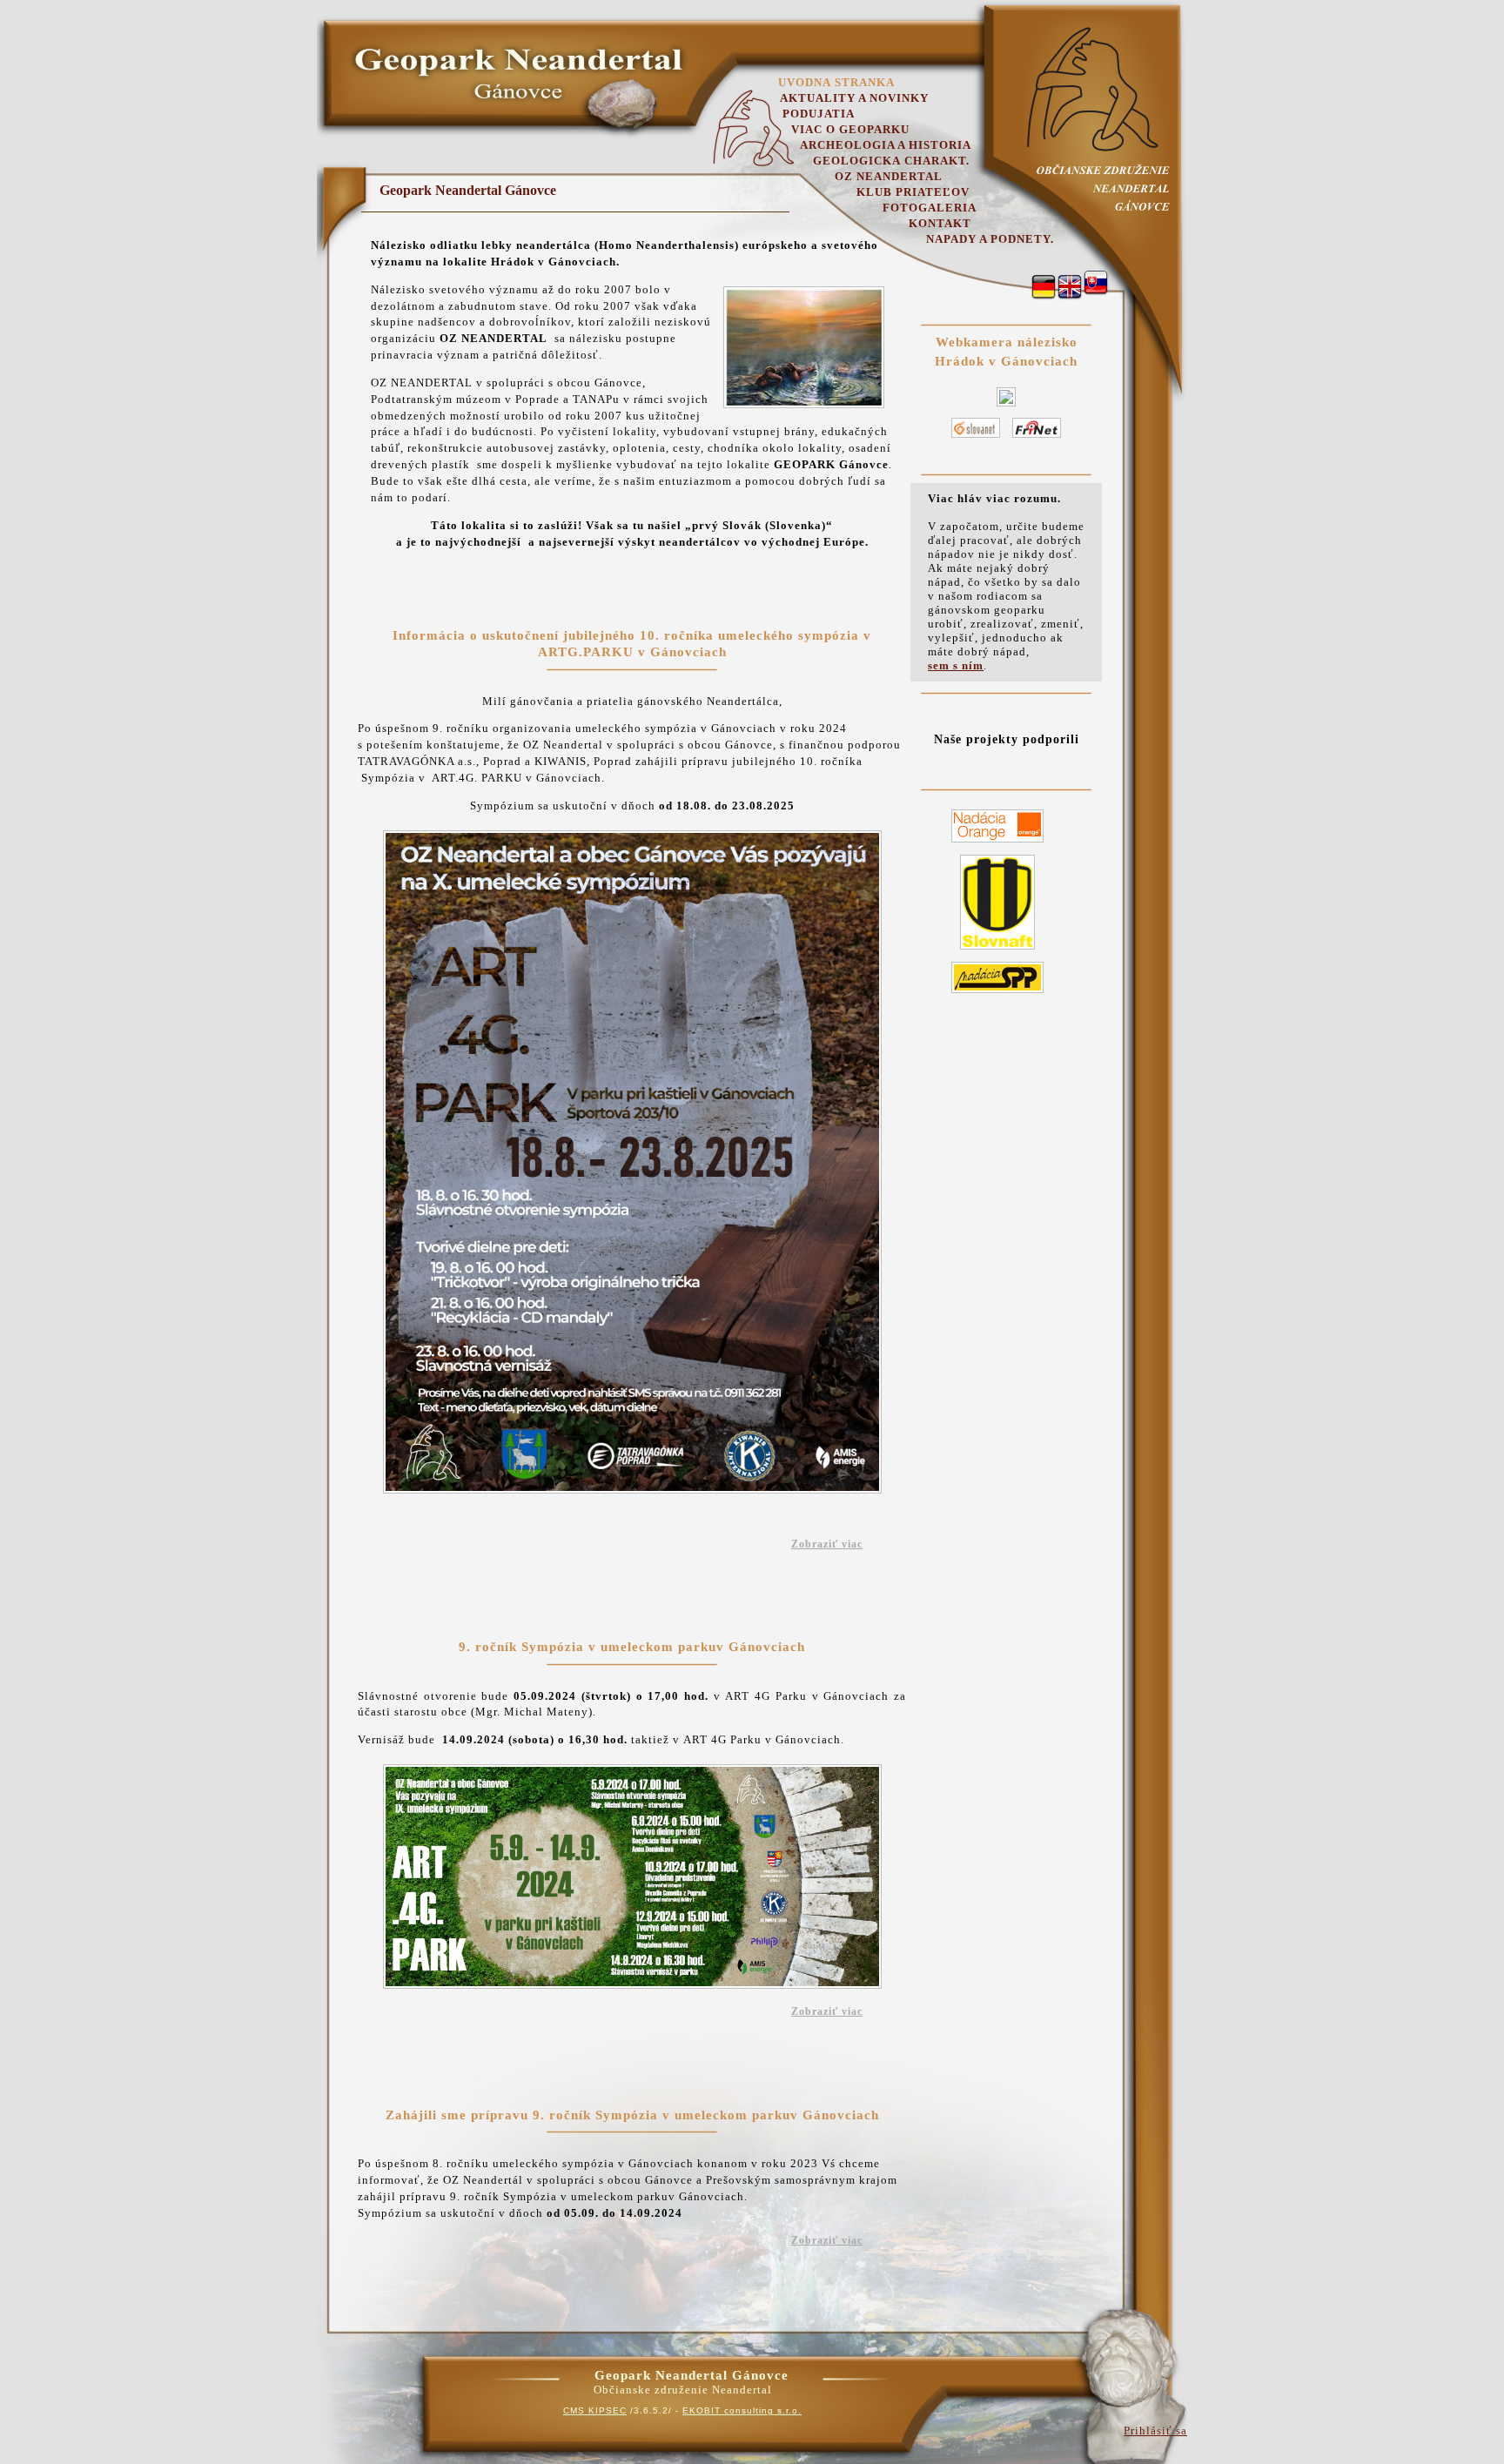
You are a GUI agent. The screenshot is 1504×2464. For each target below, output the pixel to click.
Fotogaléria (930, 208)
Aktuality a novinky (854, 98)
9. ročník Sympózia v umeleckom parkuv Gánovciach (632, 1647)
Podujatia (819, 114)
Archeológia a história (886, 145)
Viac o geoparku (850, 129)
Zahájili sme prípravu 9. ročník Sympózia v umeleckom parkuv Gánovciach (632, 2115)
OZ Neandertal (889, 176)
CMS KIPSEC (595, 2410)
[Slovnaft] (997, 950)
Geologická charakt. (891, 161)
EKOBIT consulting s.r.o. (742, 2410)
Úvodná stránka (836, 82)
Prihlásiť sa (1155, 2430)
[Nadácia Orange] (997, 843)
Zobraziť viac (827, 1544)
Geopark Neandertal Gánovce (468, 190)
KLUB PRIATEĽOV (913, 192)
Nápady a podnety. (990, 239)
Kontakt (940, 223)
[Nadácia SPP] (997, 994)
